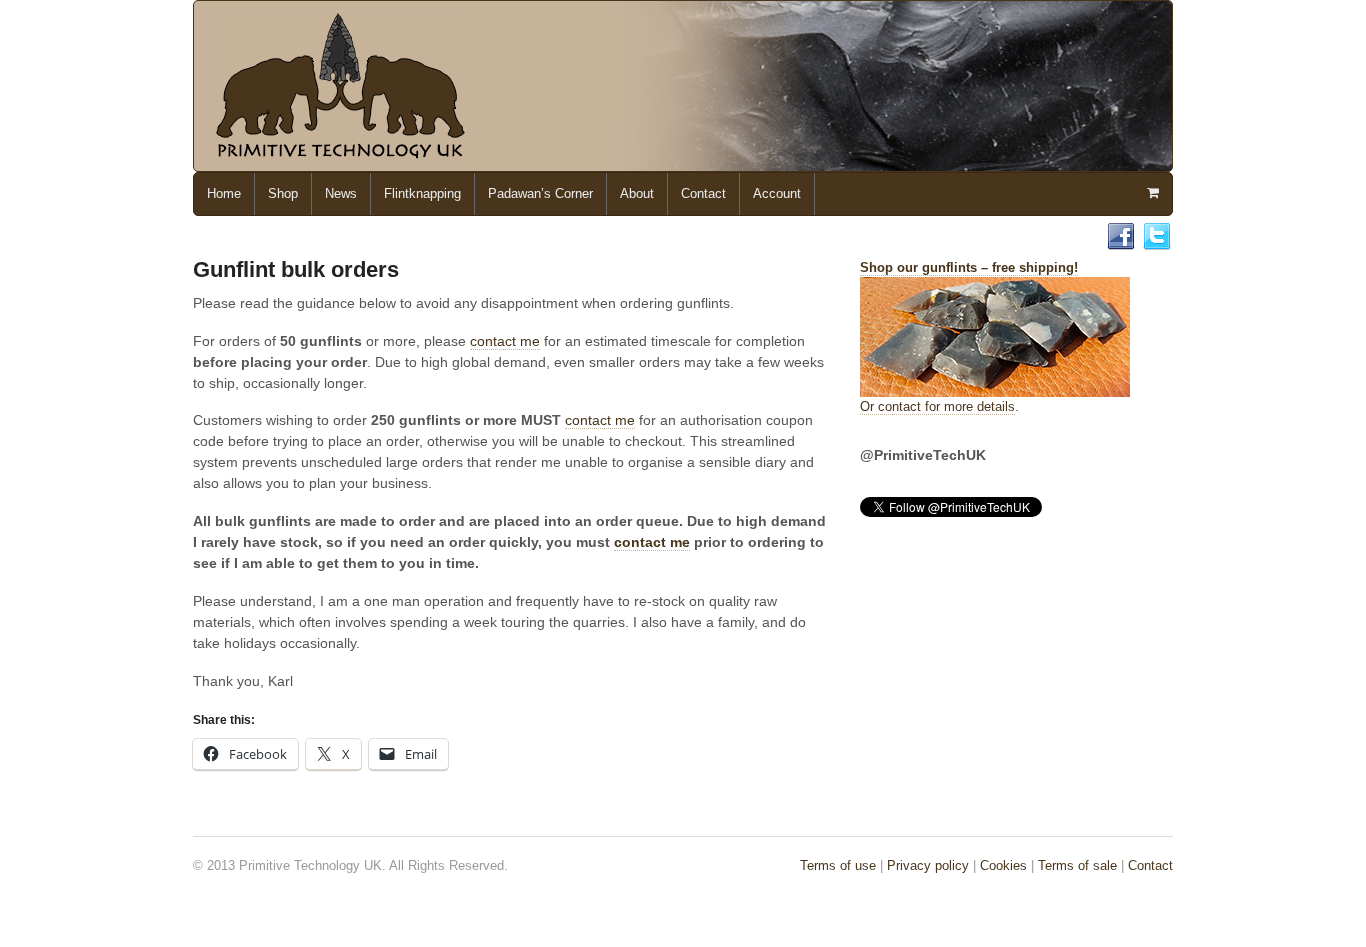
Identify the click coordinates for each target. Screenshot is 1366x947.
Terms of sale (1077, 865)
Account (777, 193)
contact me (505, 341)
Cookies (1003, 865)
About (637, 193)
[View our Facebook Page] (1121, 241)
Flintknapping (422, 193)
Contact (703, 193)
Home (224, 193)
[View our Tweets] (1157, 241)
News (341, 193)
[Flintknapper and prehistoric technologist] (340, 151)
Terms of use (838, 865)
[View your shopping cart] (1152, 192)
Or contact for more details (937, 406)
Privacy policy (928, 865)
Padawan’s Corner (540, 193)
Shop (283, 193)
